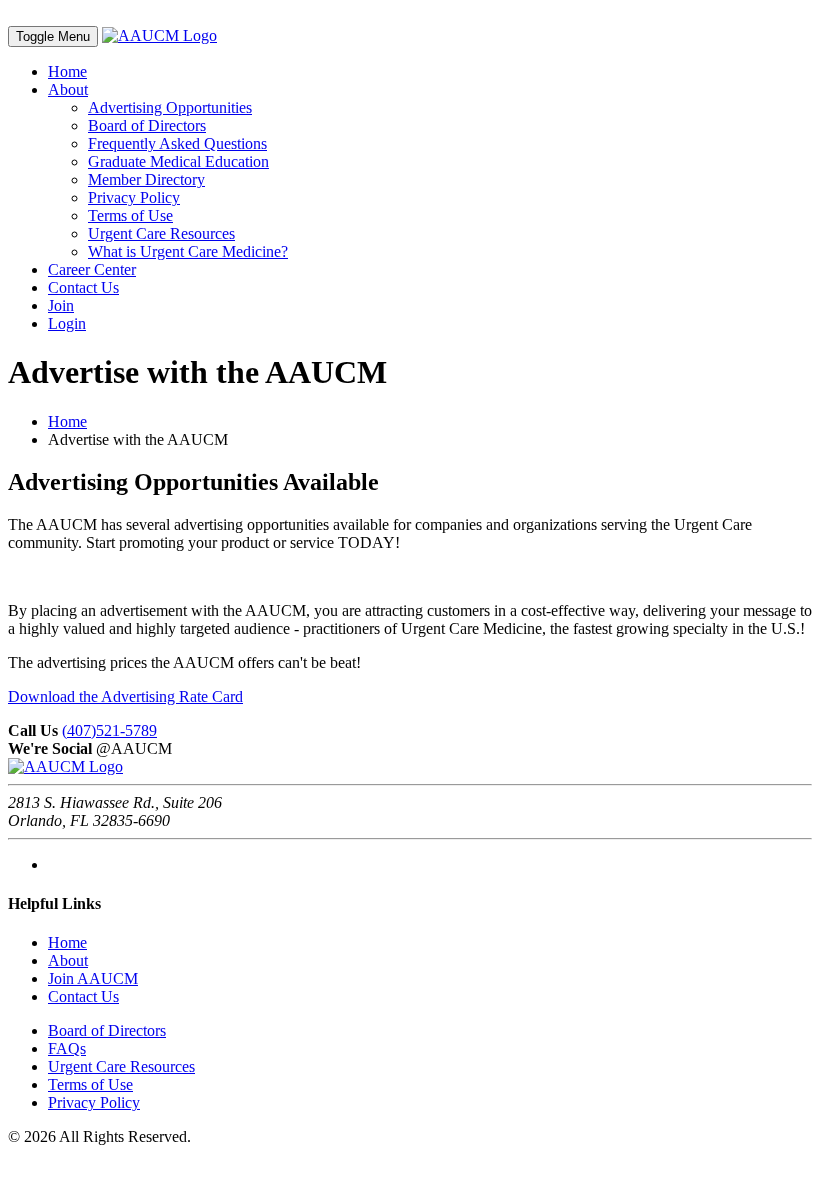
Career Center (92, 269)
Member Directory (146, 179)
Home (67, 71)
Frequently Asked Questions (177, 143)
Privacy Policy (134, 197)
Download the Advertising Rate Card (125, 696)
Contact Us (83, 287)
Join (61, 305)
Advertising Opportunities (170, 107)
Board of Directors (147, 125)
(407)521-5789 (109, 730)
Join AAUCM (93, 978)
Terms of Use (130, 215)
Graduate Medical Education (178, 161)
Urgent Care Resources (161, 233)
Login (67, 323)
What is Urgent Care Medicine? (188, 251)
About (68, 89)
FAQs (67, 1048)
